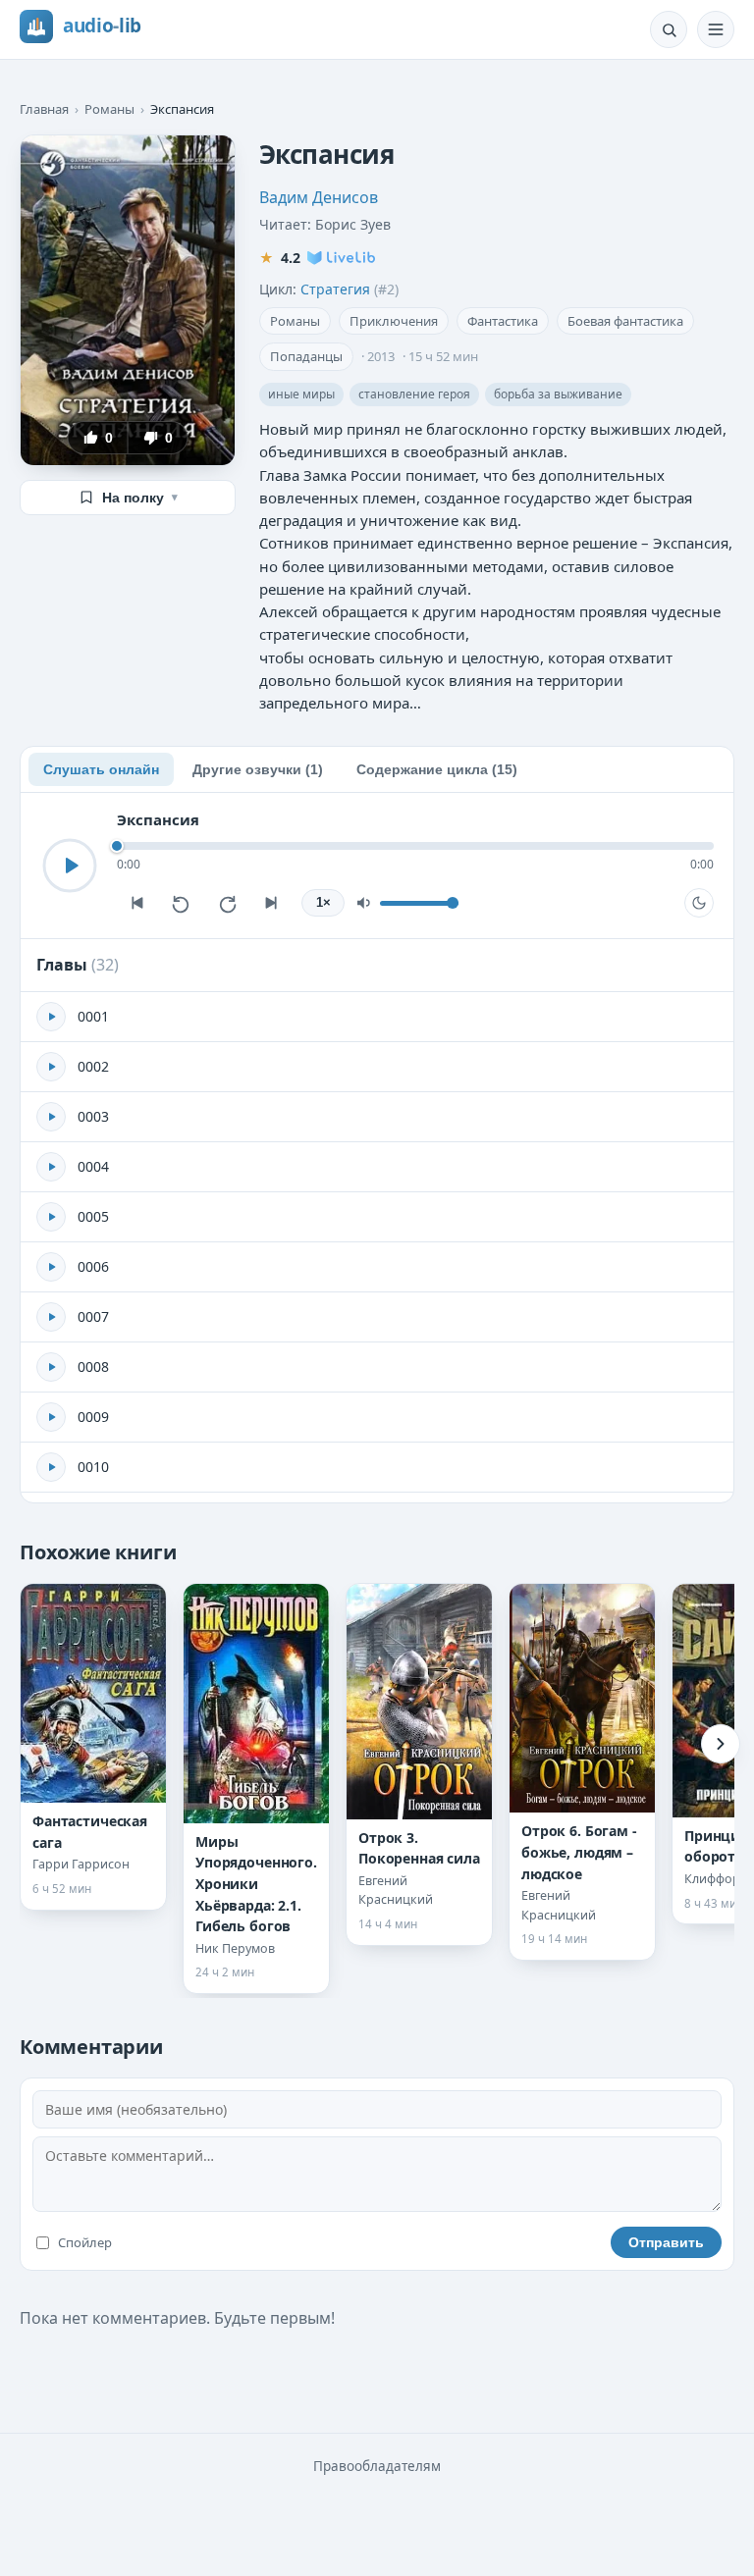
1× (323, 903)
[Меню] (716, 29)
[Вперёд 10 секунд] (227, 903)
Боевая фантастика (625, 321)
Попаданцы (306, 356)
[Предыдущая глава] (136, 903)
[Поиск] (669, 29)
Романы (109, 109)
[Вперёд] (721, 1744)
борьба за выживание (558, 394)
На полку (140, 498)
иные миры (301, 394)
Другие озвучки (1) (258, 769)
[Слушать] (70, 866)
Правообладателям (377, 2466)
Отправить (666, 2242)
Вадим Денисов (319, 197)
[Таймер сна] (699, 903)
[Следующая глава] (272, 903)
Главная (44, 109)
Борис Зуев (353, 224)
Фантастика (503, 321)
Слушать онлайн (101, 769)
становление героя (414, 394)
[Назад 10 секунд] (182, 903)
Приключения (394, 321)
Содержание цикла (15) (437, 769)
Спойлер (85, 2242)
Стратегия (335, 289)
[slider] (415, 846)
